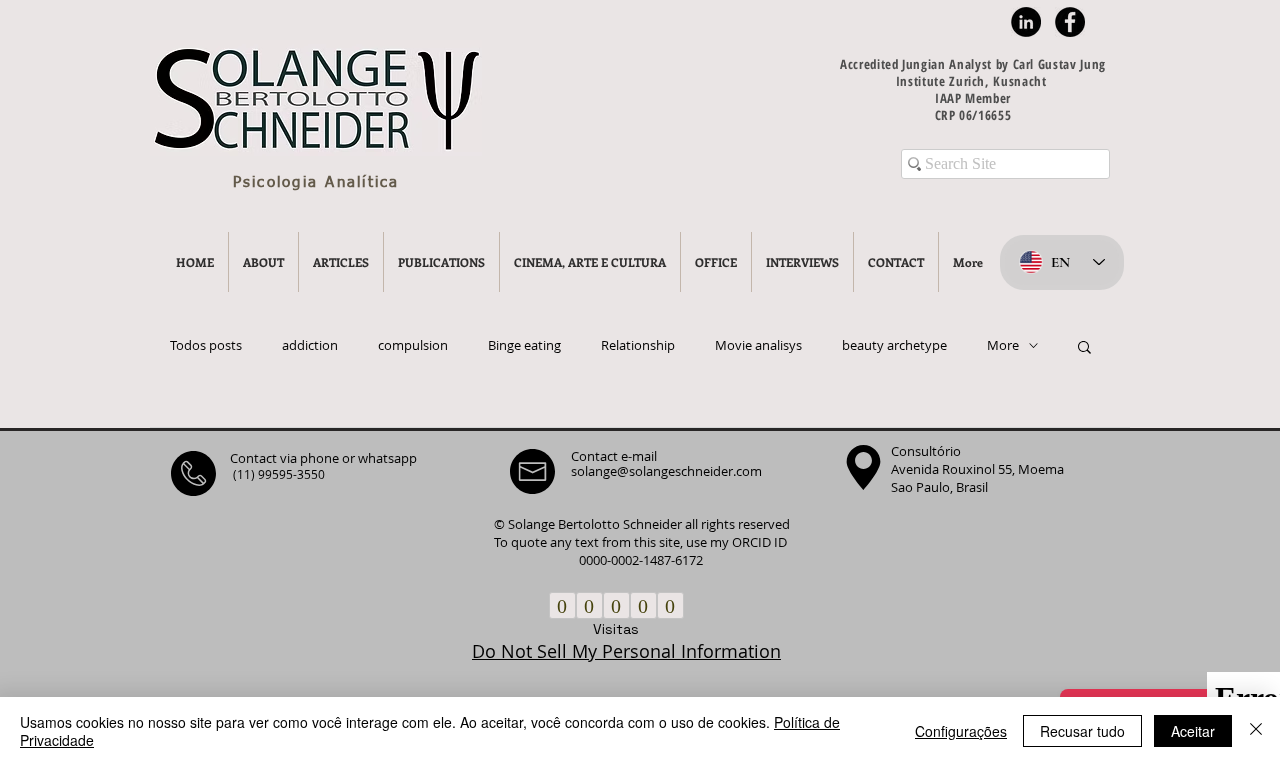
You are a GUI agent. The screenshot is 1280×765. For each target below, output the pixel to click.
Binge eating (524, 346)
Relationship (638, 346)
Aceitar (1193, 731)
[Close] (1256, 731)
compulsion (413, 346)
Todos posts (206, 346)
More (1003, 346)
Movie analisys (758, 346)
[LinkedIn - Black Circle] (1026, 22)
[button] (1084, 348)
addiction (310, 346)
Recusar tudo (1082, 731)
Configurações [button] (961, 731)
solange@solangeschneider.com (666, 471)
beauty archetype (894, 346)
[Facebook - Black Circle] (1070, 22)
